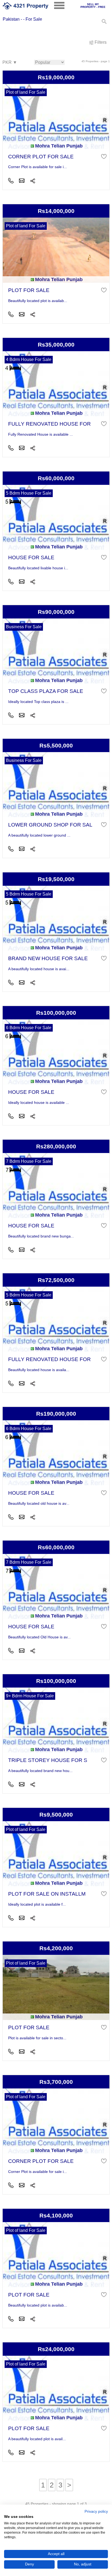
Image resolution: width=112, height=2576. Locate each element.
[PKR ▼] (10, 63)
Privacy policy (96, 2511)
